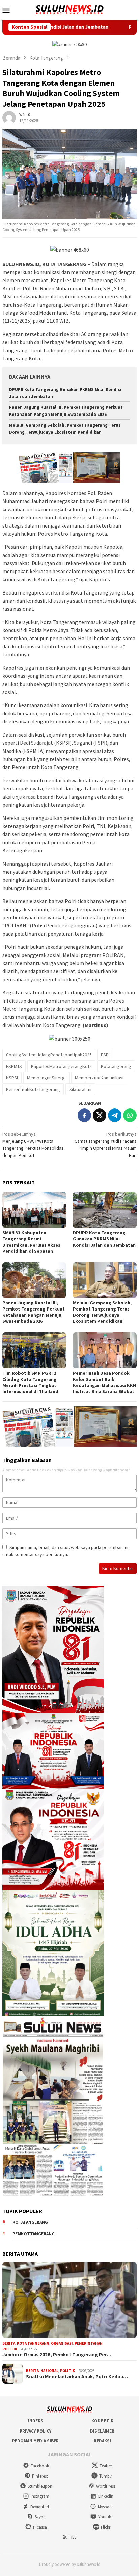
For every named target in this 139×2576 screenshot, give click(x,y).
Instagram (40, 2496)
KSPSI (12, 1078)
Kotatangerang (116, 1066)
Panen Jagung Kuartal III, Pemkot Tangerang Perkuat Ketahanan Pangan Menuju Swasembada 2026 (34, 1312)
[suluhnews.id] (69, 9)
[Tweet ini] (100, 1115)
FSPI (105, 1055)
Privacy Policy (35, 2431)
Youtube (106, 2517)
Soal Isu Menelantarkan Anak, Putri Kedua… (77, 2377)
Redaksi (102, 2441)
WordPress (106, 2486)
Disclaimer (102, 2431)
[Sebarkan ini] (84, 1115)
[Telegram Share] (115, 1115)
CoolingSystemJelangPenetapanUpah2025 (49, 1055)
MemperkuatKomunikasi (99, 1078)
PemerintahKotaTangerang (33, 1089)
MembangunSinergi (46, 1078)
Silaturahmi (80, 1089)
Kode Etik (102, 2421)
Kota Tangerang (33, 2343)
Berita (9, 2343)
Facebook (40, 2466)
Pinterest (40, 2476)
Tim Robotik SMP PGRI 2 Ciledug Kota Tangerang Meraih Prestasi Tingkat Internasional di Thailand (30, 1382)
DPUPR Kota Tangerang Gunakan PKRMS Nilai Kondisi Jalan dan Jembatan (104, 1239)
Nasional (49, 2371)
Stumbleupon (40, 2486)
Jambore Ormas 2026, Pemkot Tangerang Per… (57, 2355)
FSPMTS (14, 1066)
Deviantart (40, 2507)
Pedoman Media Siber (35, 2441)
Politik (10, 2349)
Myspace (106, 2507)
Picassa (40, 2527)
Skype (40, 2517)
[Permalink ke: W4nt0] (9, 117)
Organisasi (62, 2343)
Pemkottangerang (34, 2234)
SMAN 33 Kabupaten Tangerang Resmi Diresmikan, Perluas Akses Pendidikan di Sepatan (31, 1242)
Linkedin (106, 2496)
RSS (73, 2537)
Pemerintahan (89, 2343)
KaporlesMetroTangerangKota (61, 1066)
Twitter (106, 2466)
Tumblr (106, 2476)
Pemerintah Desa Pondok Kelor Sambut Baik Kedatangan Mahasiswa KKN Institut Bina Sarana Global (104, 1382)
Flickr (106, 2527)
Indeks (36, 2421)
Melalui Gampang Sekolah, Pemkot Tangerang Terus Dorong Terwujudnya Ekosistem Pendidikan (102, 1312)
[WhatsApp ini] (130, 1115)
